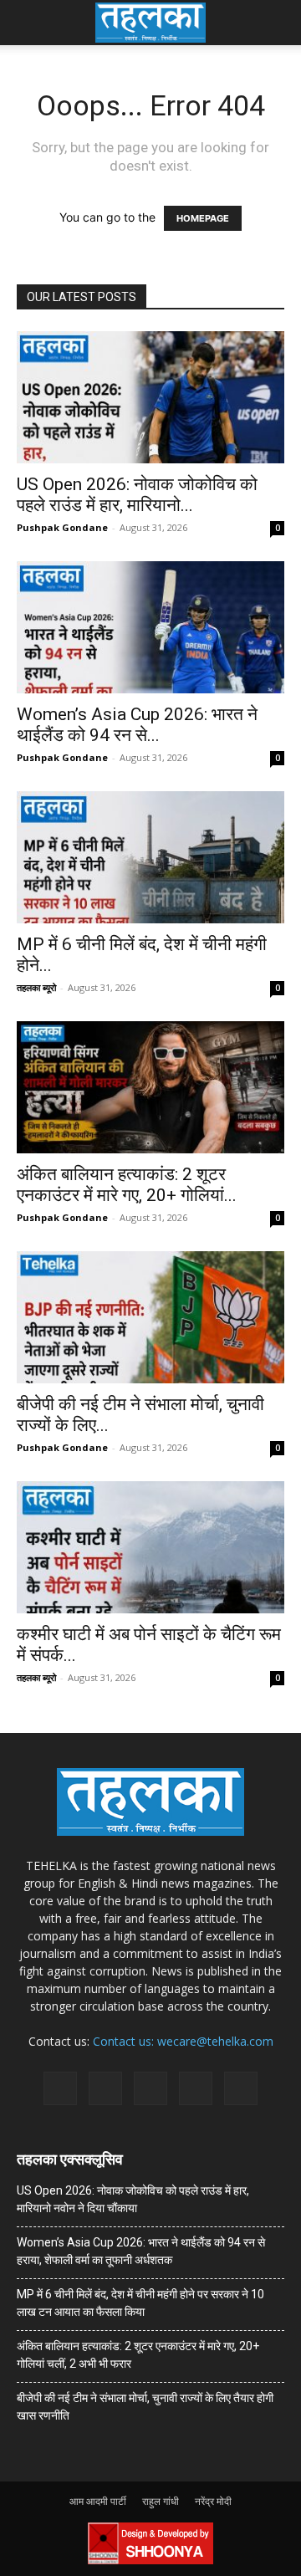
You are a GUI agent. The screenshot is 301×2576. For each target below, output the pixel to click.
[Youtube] (241, 2088)
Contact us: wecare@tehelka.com (183, 2041)
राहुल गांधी (161, 2501)
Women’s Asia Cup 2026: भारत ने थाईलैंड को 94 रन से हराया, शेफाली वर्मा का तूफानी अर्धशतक (141, 2251)
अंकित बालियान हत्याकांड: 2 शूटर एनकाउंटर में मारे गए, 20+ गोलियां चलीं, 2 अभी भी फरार (138, 2355)
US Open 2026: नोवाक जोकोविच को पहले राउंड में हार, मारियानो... (137, 495)
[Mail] (105, 2088)
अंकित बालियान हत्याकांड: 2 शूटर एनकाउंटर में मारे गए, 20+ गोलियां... (127, 1185)
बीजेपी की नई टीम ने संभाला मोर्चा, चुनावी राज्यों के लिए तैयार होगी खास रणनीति (145, 2407)
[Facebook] (60, 2088)
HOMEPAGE (203, 218)
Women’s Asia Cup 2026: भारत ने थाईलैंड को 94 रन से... (137, 725)
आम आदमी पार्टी (98, 2501)
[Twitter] (196, 2088)
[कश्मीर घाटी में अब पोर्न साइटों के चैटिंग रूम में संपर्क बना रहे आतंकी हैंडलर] (150, 1547)
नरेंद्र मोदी (213, 2501)
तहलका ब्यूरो (36, 987)
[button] (28, 23)
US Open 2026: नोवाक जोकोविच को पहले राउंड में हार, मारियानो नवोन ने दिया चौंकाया (133, 2199)
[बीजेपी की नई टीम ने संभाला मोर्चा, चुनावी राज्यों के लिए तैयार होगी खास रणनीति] (150, 1317)
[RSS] (150, 2088)
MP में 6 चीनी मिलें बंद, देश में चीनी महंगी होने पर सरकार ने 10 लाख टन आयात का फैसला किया (140, 2303)
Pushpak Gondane (62, 527)
